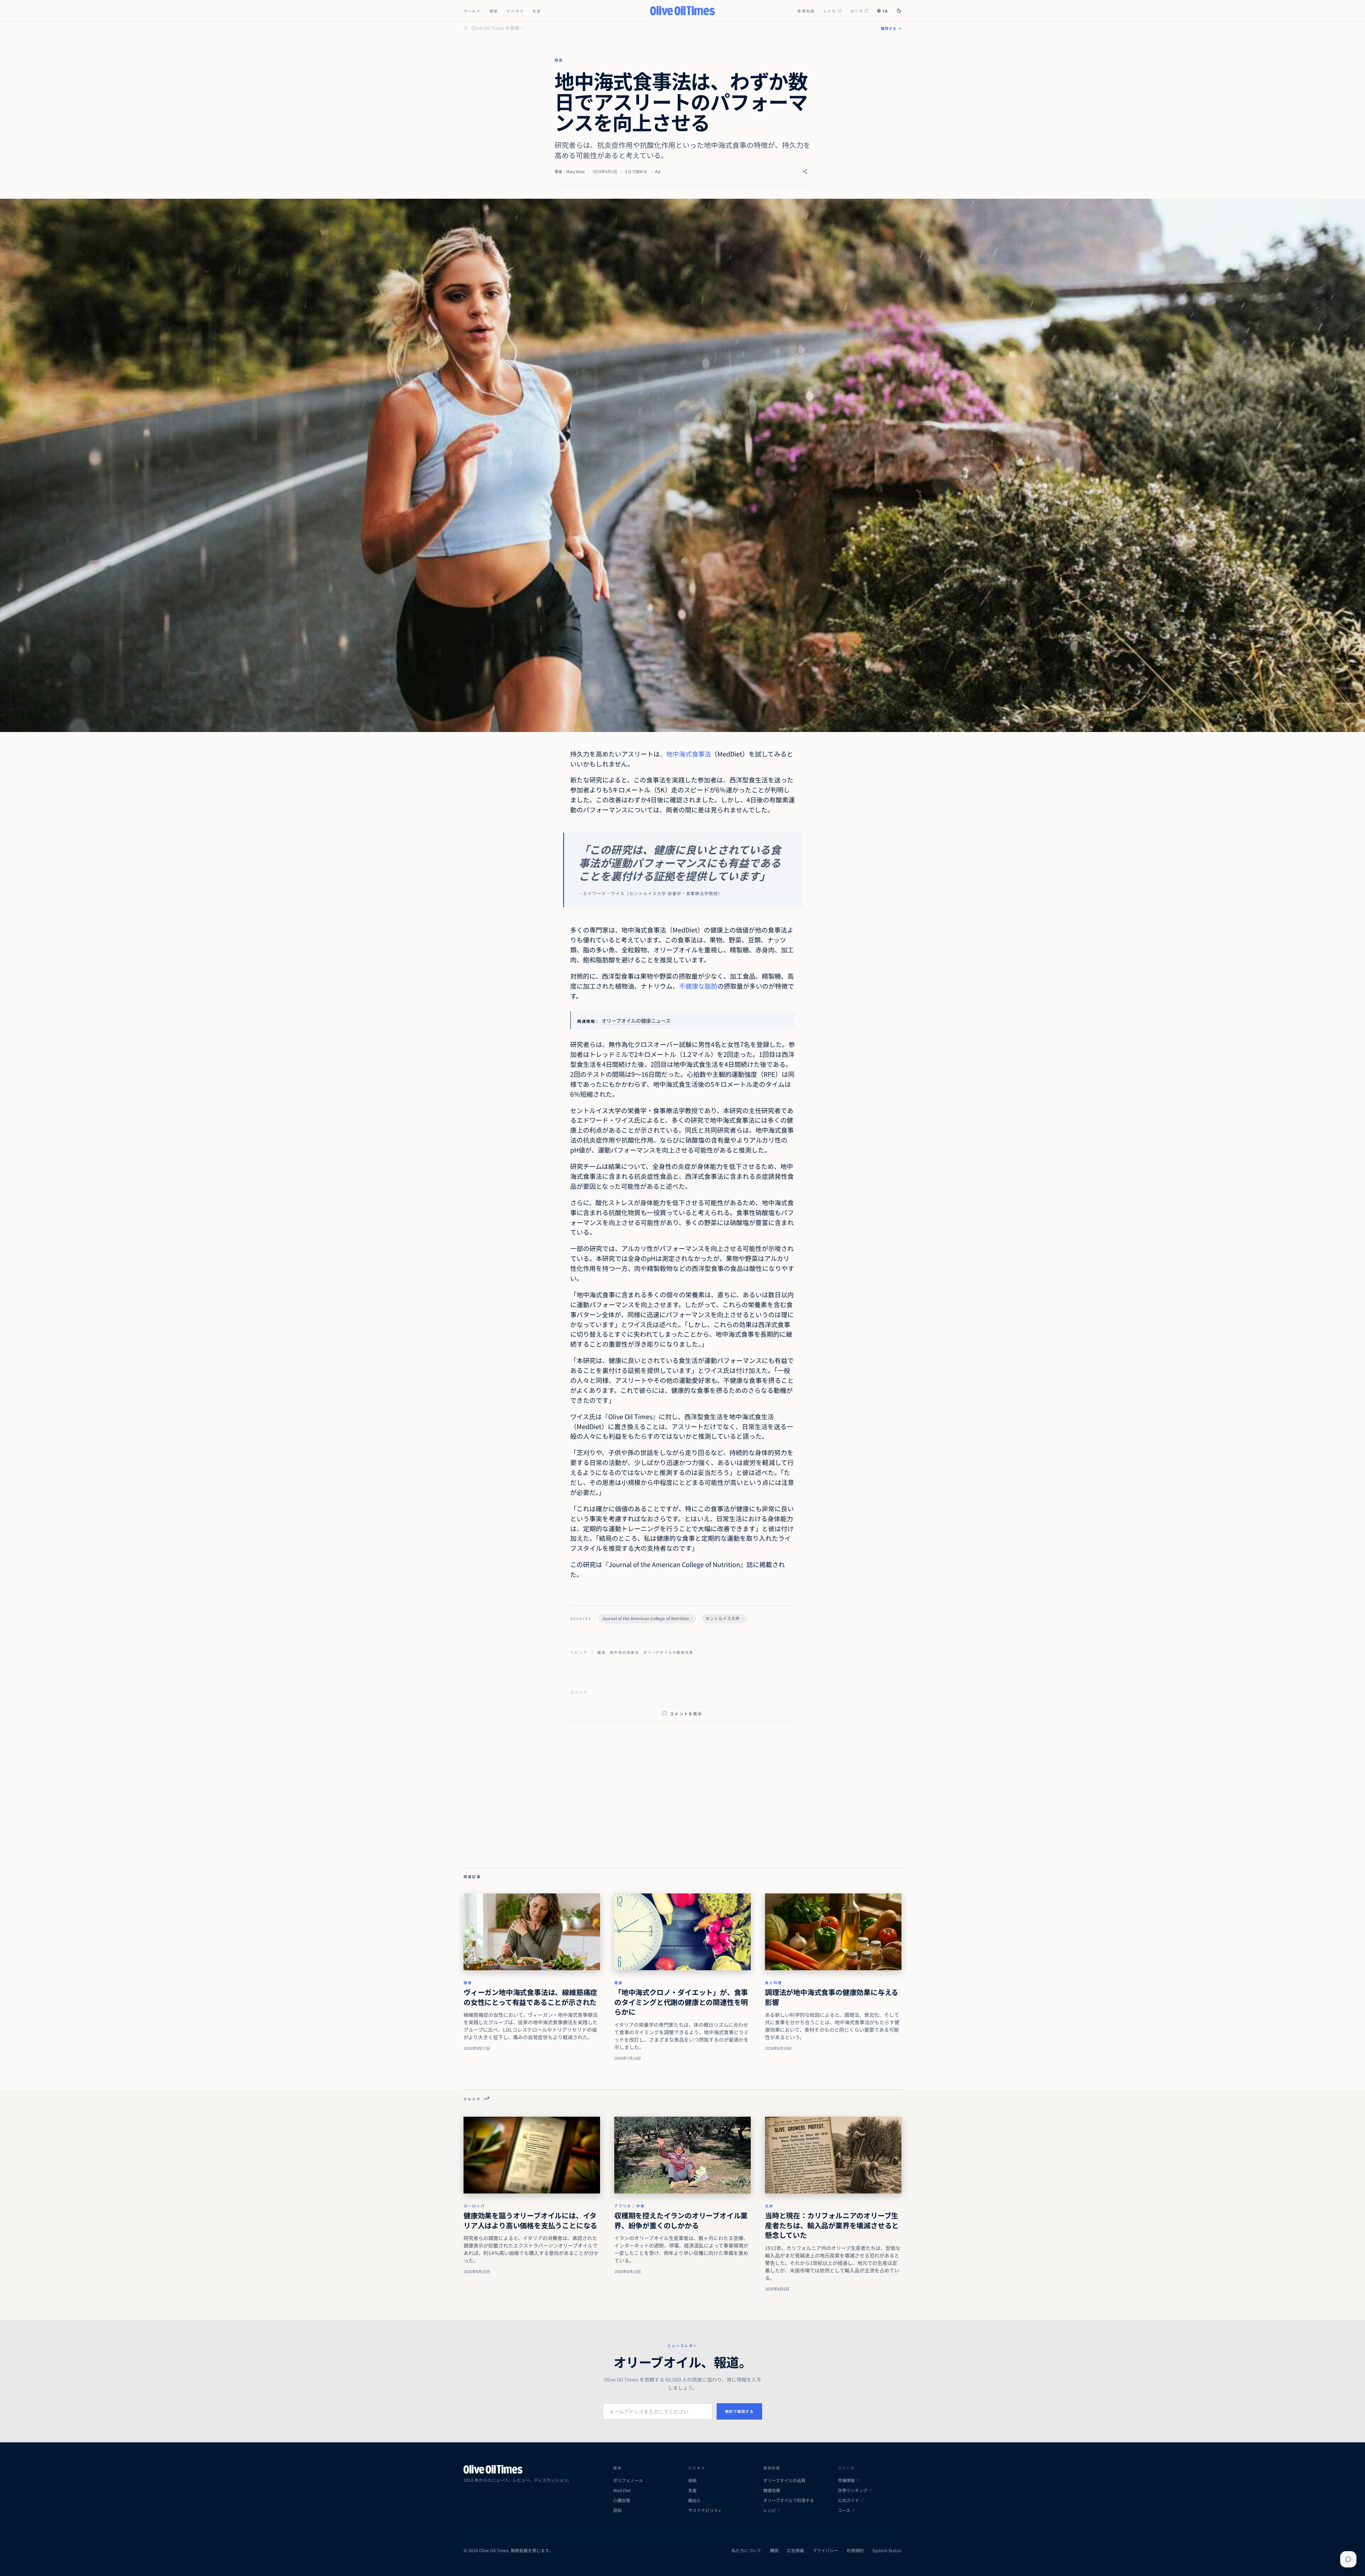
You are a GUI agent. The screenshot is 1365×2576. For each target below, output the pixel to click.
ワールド (472, 11)
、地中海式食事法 (685, 754)
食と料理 (773, 1982)
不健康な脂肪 (698, 986)
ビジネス (515, 11)
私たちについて (746, 2550)
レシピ (830, 11)
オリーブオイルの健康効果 (668, 1652)
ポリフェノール (628, 2480)
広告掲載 (796, 2550)
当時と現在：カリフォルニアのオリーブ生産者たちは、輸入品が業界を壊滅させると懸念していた (832, 2225)
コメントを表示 (686, 1714)
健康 (494, 11)
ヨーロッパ (474, 2206)
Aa (658, 171)
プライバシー (825, 2550)
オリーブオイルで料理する (789, 2500)
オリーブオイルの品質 (784, 2480)
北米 (769, 2206)
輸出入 (695, 2500)
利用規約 (855, 2550)
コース (857, 11)
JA (885, 11)
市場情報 (846, 2480)
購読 (774, 2550)
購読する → (891, 28)
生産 (537, 11)
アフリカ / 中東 (630, 2206)
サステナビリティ (705, 2510)
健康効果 (772, 2490)
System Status (887, 2550)
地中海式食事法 (624, 1652)
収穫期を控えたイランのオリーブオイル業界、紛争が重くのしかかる (681, 2220)
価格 (692, 2480)
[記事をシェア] (805, 172)
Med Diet (622, 2490)
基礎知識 (806, 11)
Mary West (576, 171)
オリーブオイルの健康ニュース (636, 1020)
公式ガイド (849, 2500)
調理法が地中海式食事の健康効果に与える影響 (832, 1997)
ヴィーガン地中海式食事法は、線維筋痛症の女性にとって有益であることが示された (530, 1997)
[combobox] (672, 28)
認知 (617, 2510)
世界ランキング (853, 2490)
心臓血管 (622, 2500)
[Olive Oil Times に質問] (1348, 2559)
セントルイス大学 (723, 1618)
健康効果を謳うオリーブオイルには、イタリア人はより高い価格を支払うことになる (530, 2220)
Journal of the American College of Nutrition (645, 1618)
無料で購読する (740, 2411)
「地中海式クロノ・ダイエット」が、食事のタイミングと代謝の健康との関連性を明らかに (681, 2002)
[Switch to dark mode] (899, 11)
